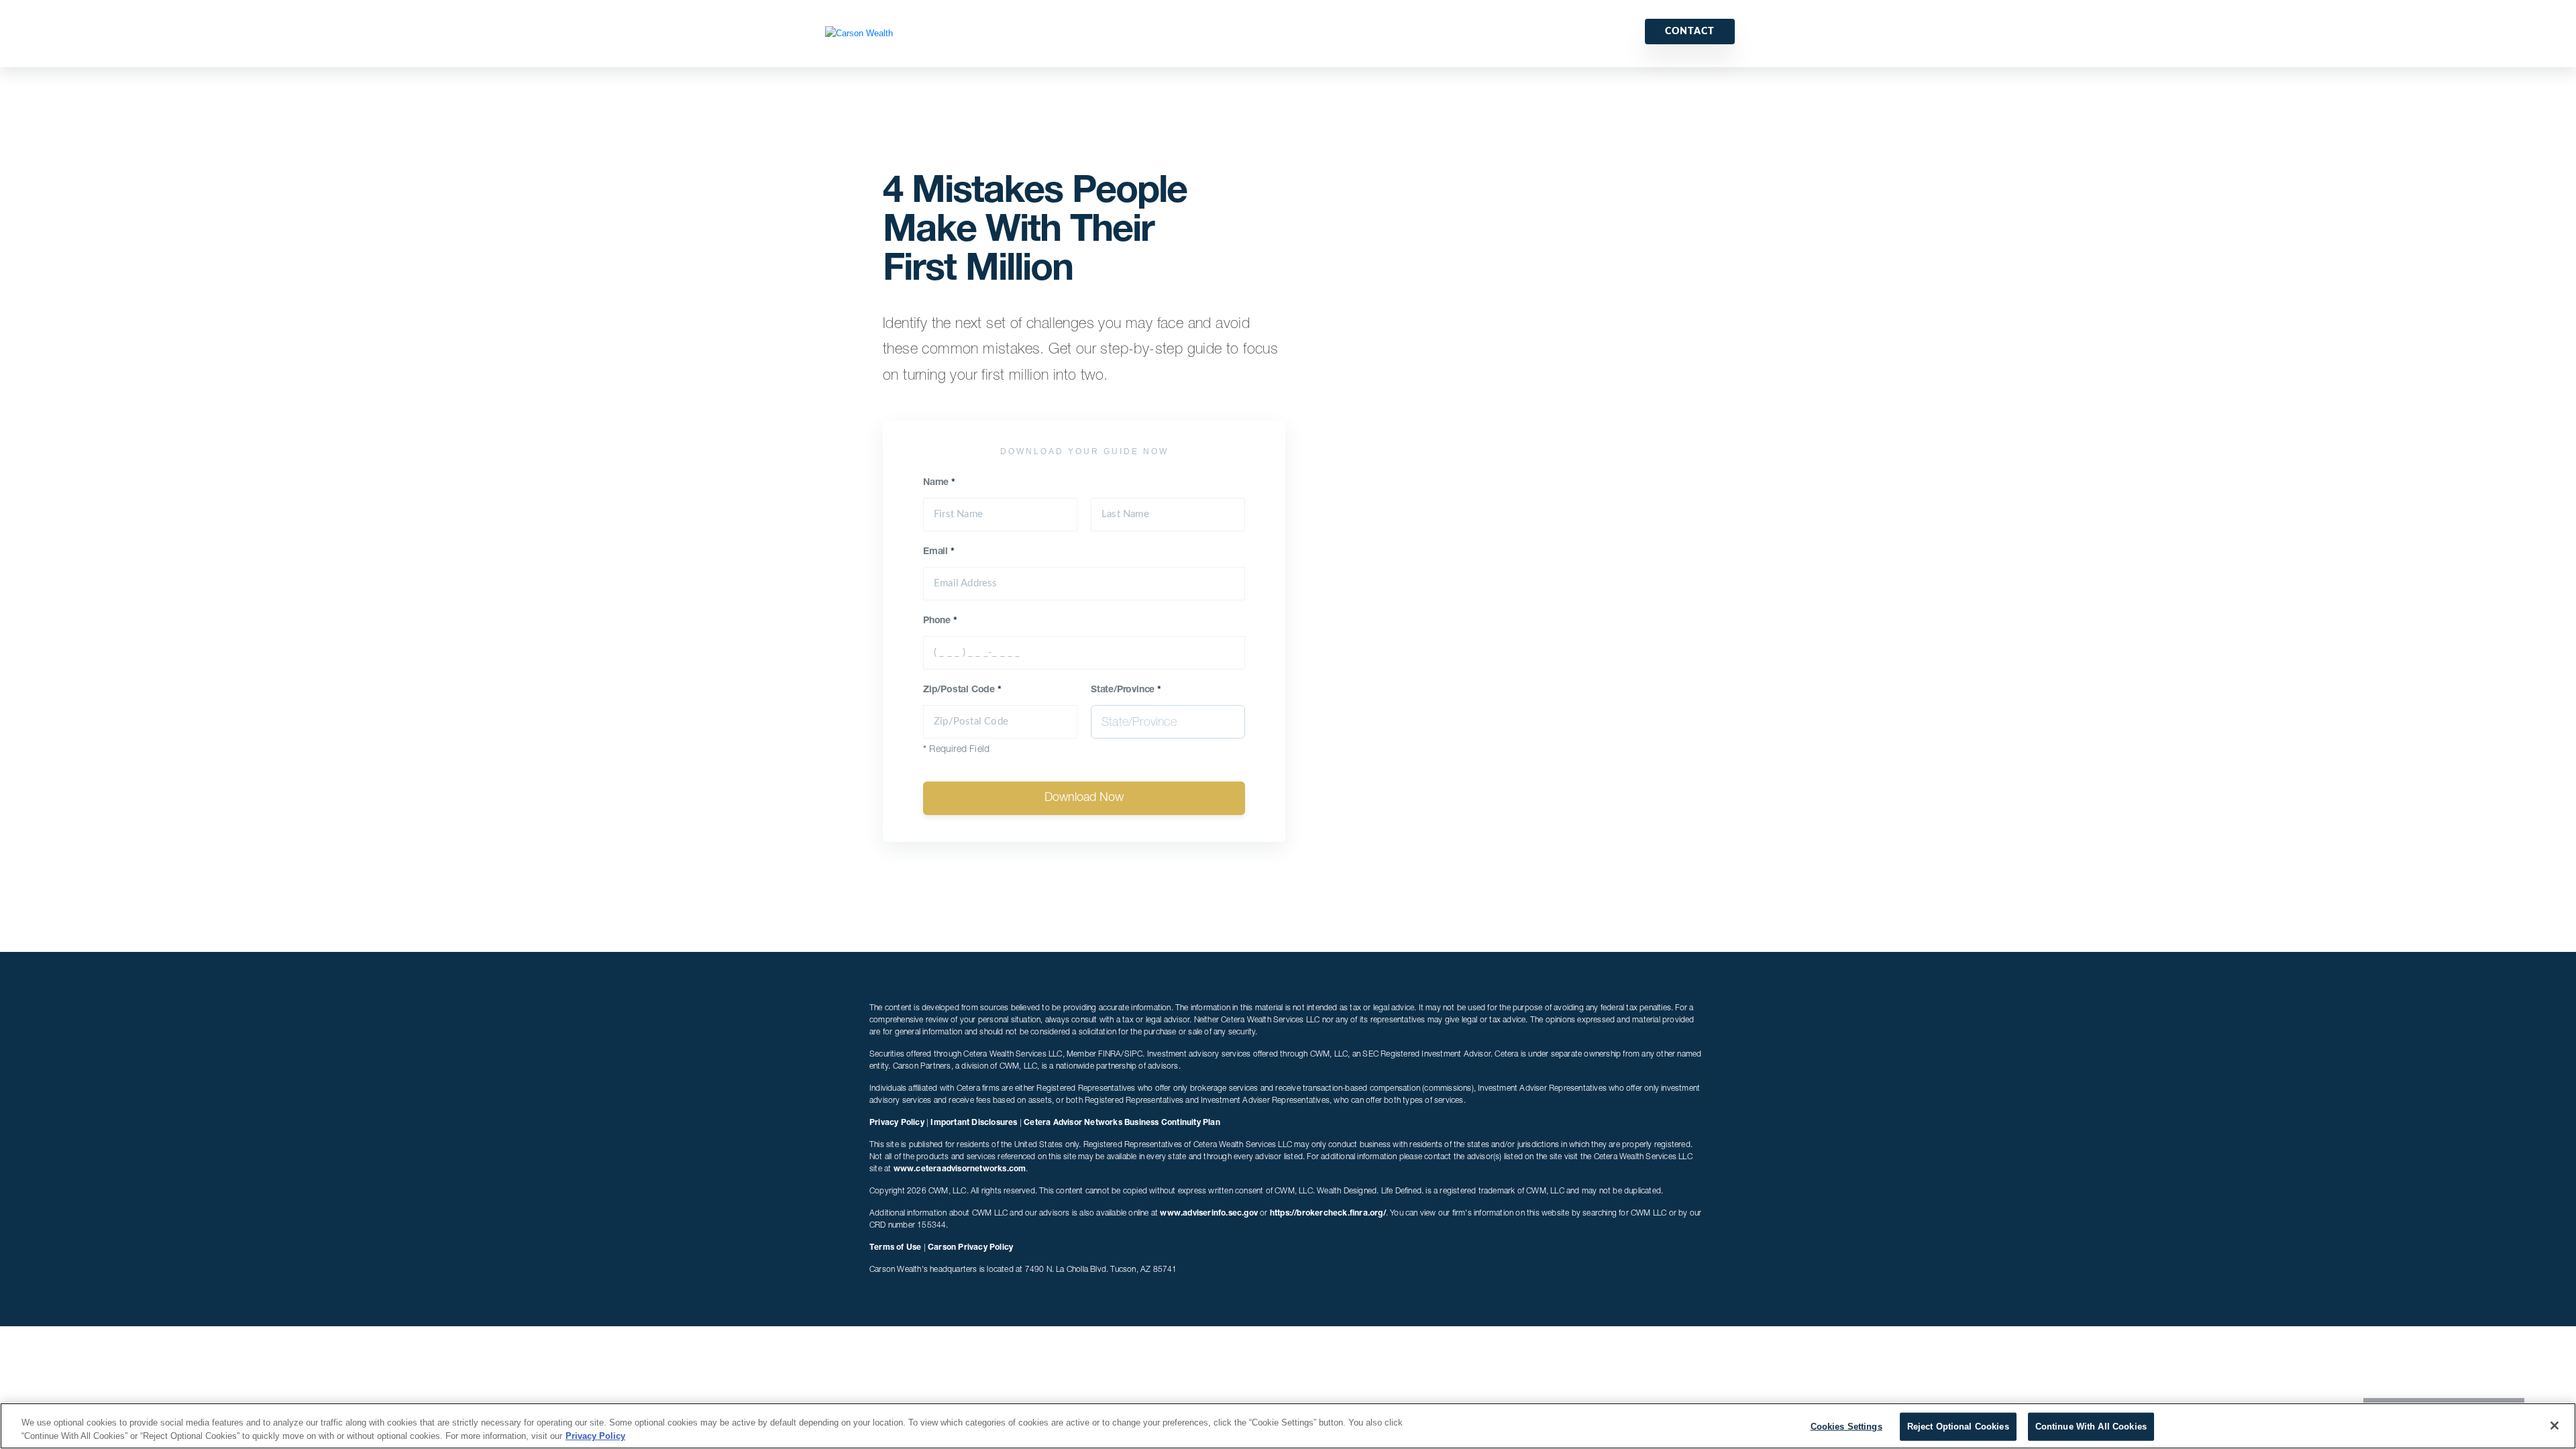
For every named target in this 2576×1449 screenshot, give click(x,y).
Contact (1690, 32)
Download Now (1084, 798)
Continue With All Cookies (2091, 1427)
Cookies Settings (1846, 1427)
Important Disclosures (974, 1123)
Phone (940, 621)
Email (939, 552)
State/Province (1126, 690)
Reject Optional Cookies (1958, 1427)
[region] (1288, 1426)
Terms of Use (895, 1248)
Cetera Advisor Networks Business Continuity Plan (1122, 1123)
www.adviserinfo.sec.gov (1209, 1214)
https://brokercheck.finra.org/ (1328, 1214)
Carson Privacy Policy (970, 1248)
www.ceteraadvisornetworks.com (960, 1169)
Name (939, 483)
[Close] (2555, 1426)
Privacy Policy (897, 1123)
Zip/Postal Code (962, 690)
